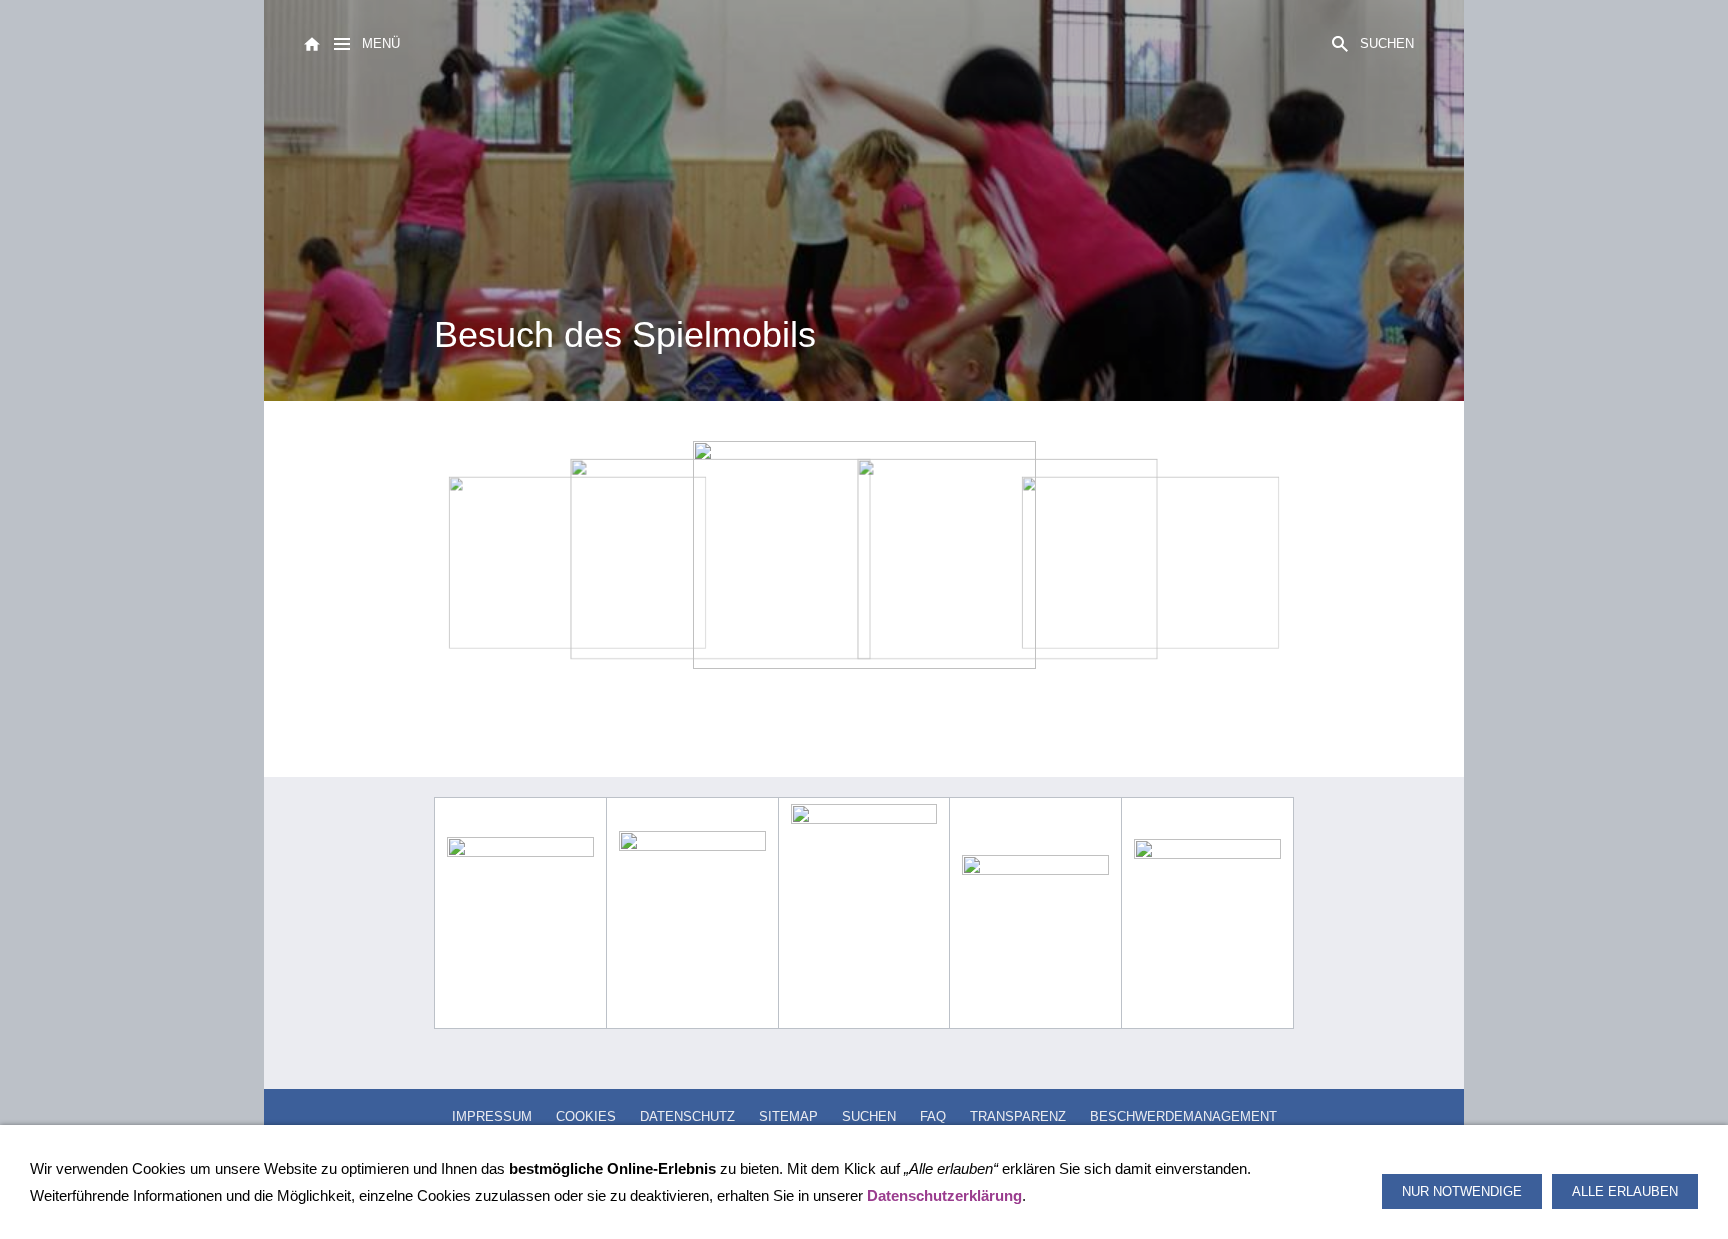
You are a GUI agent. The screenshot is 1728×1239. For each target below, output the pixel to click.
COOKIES (586, 1116)
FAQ (933, 1116)
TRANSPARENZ (1018, 1116)
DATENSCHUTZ (687, 1116)
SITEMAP (788, 1116)
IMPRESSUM (492, 1116)
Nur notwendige (1462, 1191)
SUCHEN (869, 1116)
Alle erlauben (1625, 1191)
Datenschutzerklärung (944, 1195)
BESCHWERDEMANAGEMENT (1183, 1116)
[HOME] (312, 42)
